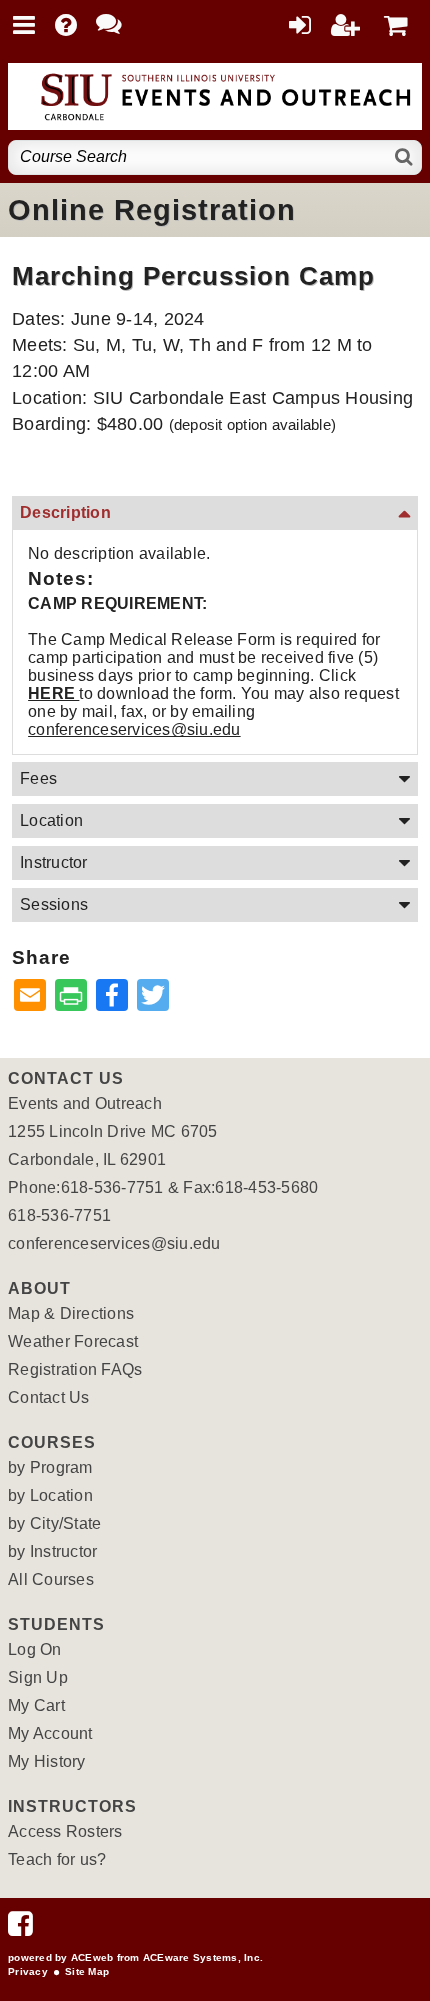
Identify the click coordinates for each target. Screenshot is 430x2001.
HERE (53, 693)
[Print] (71, 996)
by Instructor (52, 1551)
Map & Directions (71, 1313)
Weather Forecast (73, 1341)
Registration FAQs (75, 1369)
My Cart (36, 1705)
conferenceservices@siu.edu (134, 729)
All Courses (51, 1579)
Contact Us (49, 1397)
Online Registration (152, 210)
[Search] (404, 157)
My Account (50, 1733)
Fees (38, 778)
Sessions (54, 904)
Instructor (54, 862)
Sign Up (38, 1677)
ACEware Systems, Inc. (203, 1957)
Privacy (28, 1971)
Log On (35, 1649)
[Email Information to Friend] (30, 996)
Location (51, 820)
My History (47, 1761)
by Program (50, 1467)
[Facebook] (20, 1928)
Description (65, 512)
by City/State (54, 1523)
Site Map (87, 1971)
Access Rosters (65, 1831)
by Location (50, 1495)
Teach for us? (57, 1859)
